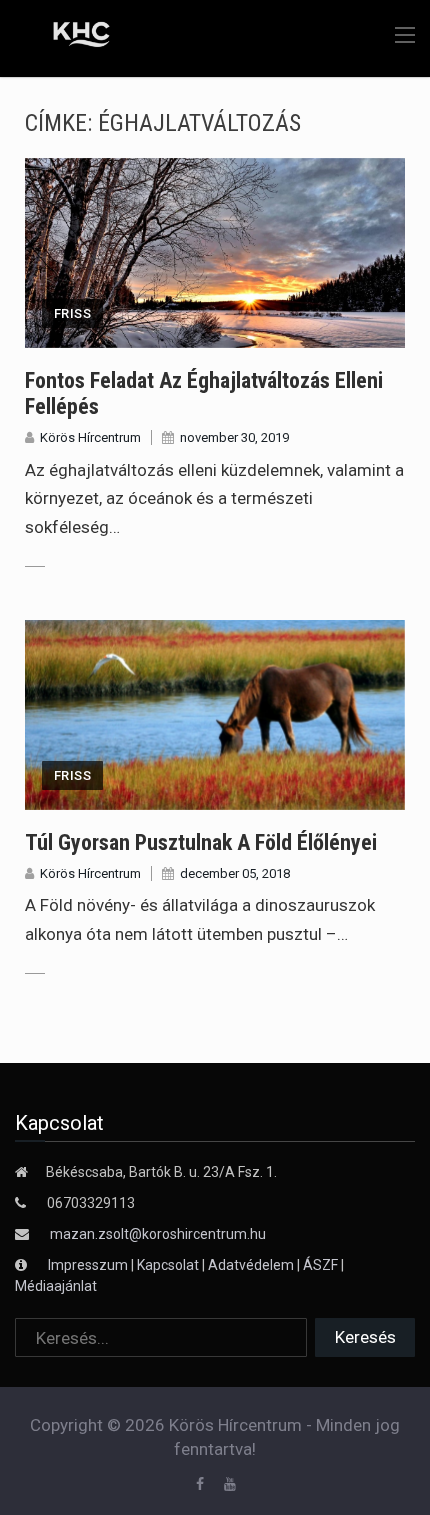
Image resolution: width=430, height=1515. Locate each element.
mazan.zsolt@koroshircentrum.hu (158, 1234)
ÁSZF (320, 1265)
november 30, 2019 (234, 437)
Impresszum (89, 1265)
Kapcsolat (168, 1265)
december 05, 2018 (235, 873)
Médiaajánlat (56, 1286)
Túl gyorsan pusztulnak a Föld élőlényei (201, 842)
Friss (72, 313)
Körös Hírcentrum (90, 437)
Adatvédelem (251, 1265)
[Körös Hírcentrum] (67, 37)
